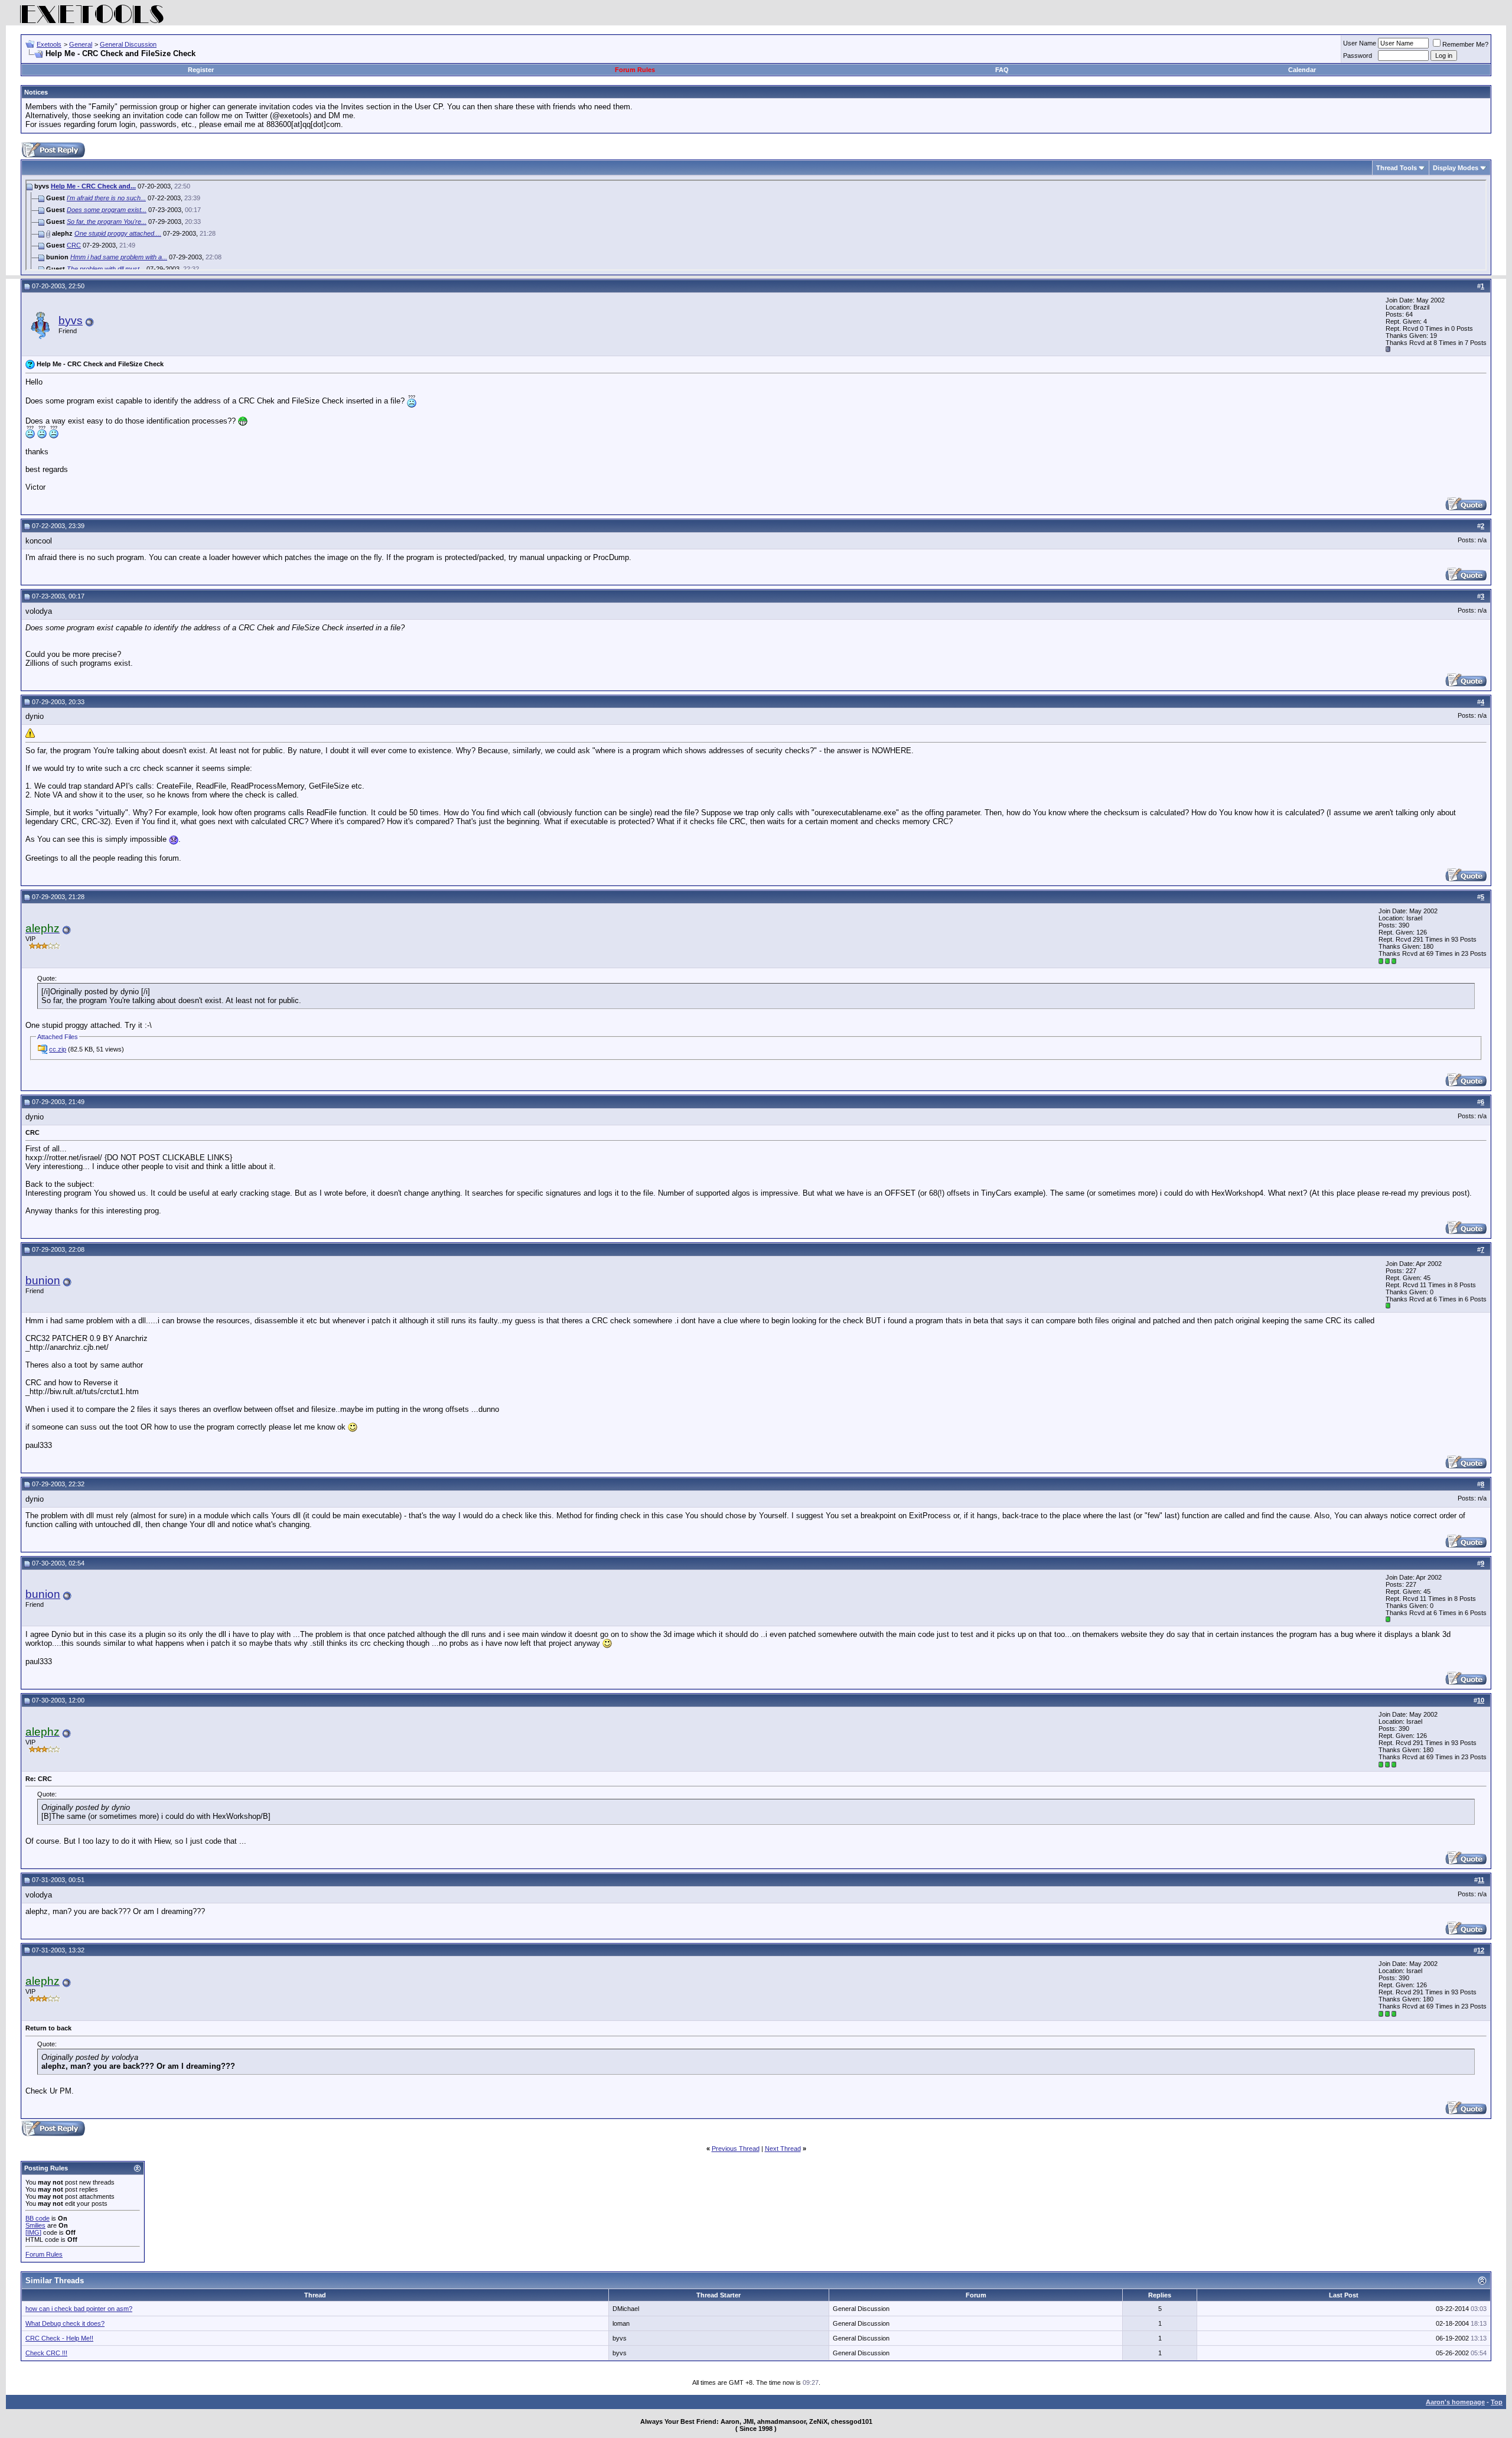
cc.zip (58, 1049)
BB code (38, 2218)
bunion (43, 1280)
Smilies (35, 2225)
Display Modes (1456, 168)
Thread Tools (1397, 168)
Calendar (1302, 70)
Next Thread (783, 2149)
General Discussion (128, 44)
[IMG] (33, 2232)
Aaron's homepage (1455, 2402)
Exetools (49, 44)
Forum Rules (635, 70)
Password (1358, 56)
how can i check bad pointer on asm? (79, 2309)
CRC (74, 245)
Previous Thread (736, 2149)
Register (201, 70)
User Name (1360, 43)
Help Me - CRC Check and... (93, 186)
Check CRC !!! (46, 2353)
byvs (71, 320)
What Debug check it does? (65, 2323)
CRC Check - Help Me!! (59, 2338)
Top (1497, 2402)
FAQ (1002, 70)
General (81, 44)
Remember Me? (1465, 44)
